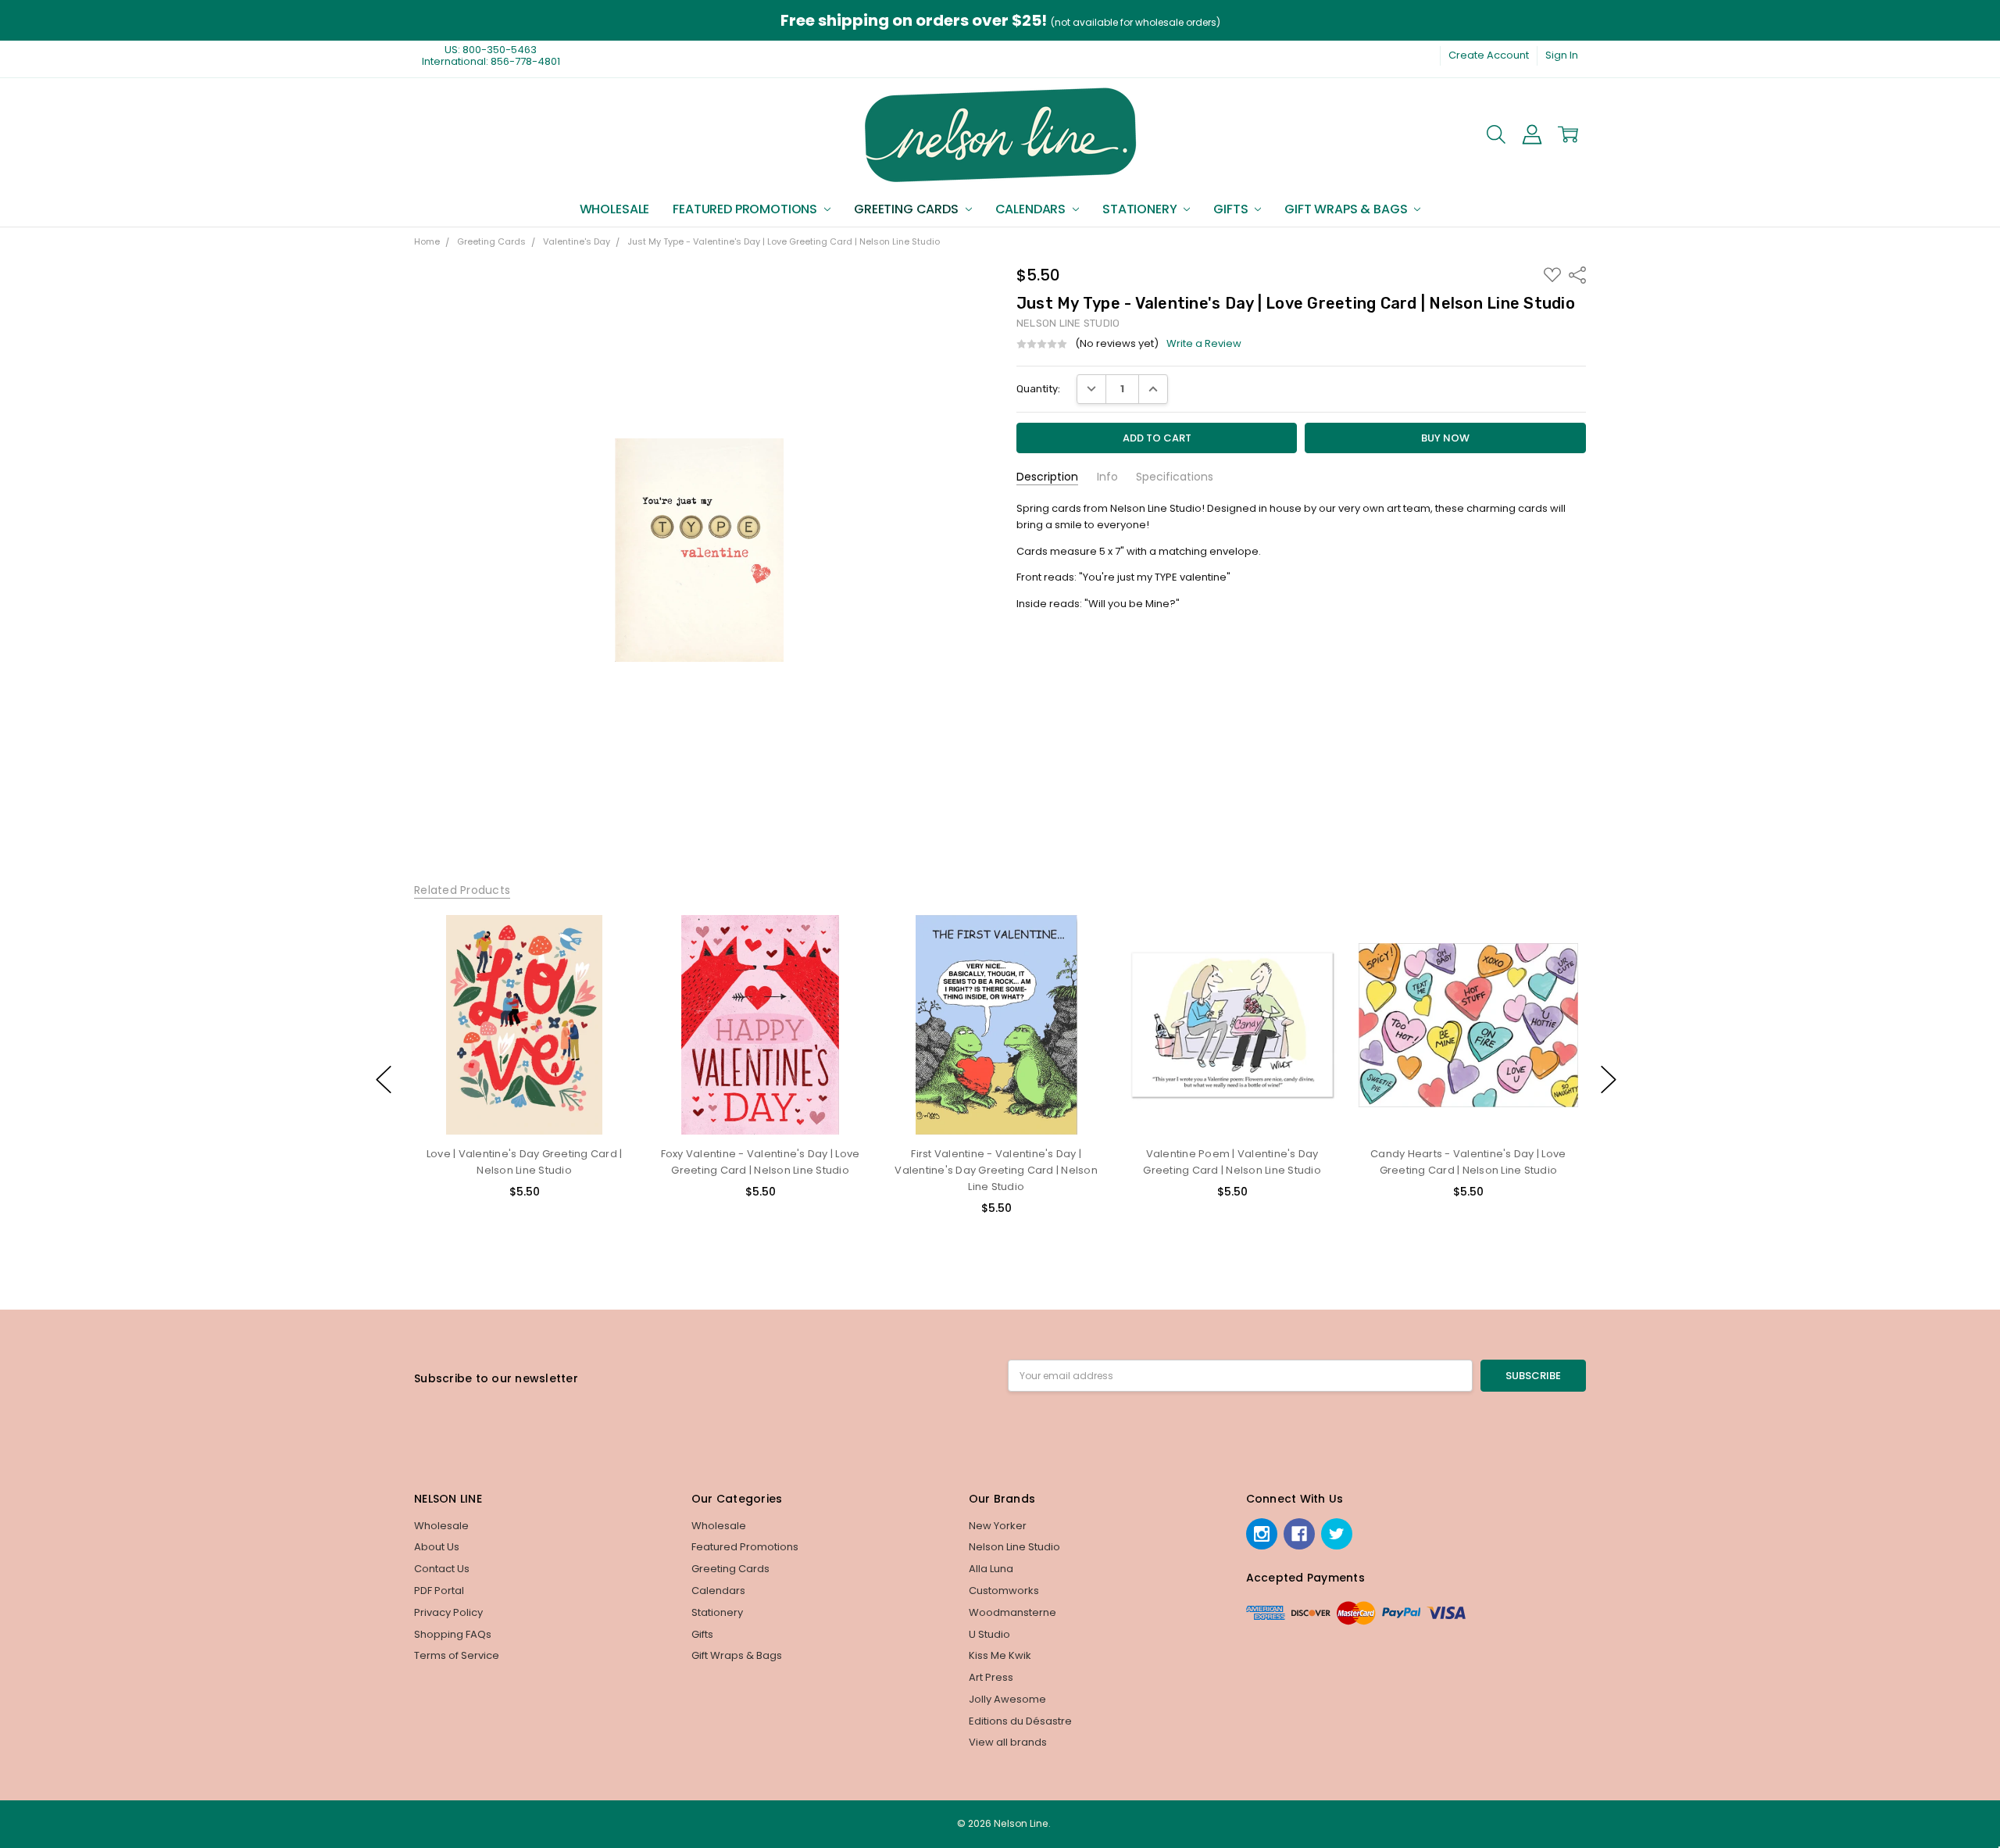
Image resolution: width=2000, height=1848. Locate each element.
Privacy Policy (448, 1612)
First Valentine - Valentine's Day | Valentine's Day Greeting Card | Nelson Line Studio (996, 1170)
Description (1047, 477)
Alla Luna (991, 1569)
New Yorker (998, 1526)
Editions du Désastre (1020, 1721)
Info (1107, 477)
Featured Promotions (746, 209)
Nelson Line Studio (1014, 1547)
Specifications (1175, 477)
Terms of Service (457, 1655)
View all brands (1008, 1742)
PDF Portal (439, 1591)
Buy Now (524, 1105)
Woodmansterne (1012, 1612)
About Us (437, 1547)
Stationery (1141, 209)
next (1609, 1080)
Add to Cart (524, 1073)
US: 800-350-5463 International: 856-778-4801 (491, 55)
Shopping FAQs (453, 1634)
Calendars (1032, 209)
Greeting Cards (908, 209)
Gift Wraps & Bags (1347, 209)
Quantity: (1038, 389)
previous (384, 1080)
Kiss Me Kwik (1000, 1655)
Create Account (1489, 55)
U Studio (989, 1634)
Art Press (991, 1677)
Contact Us (442, 1569)
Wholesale (615, 209)
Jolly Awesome (1007, 1699)
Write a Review (1204, 344)
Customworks (1004, 1591)
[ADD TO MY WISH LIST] (608, 966)
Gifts (1232, 209)
